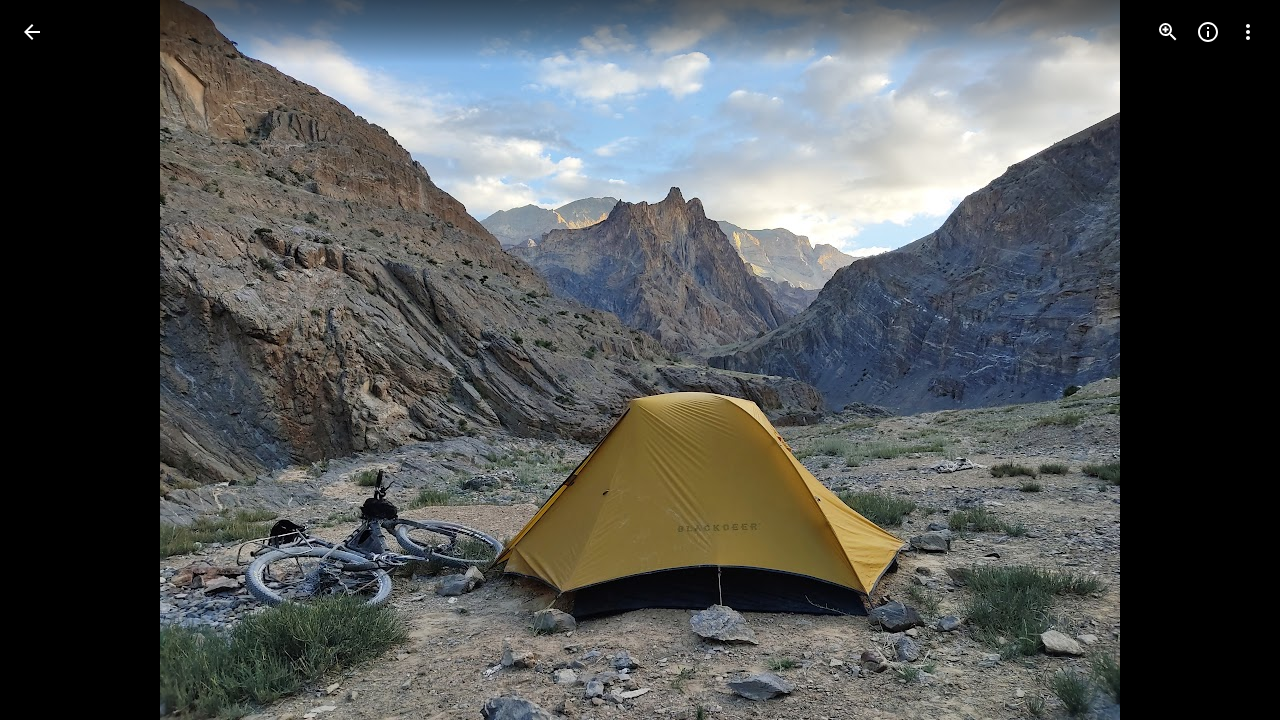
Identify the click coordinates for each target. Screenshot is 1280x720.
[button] (56, 360)
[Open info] (1208, 32)
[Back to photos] (32, 32)
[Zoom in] (1168, 32)
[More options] (1248, 32)
